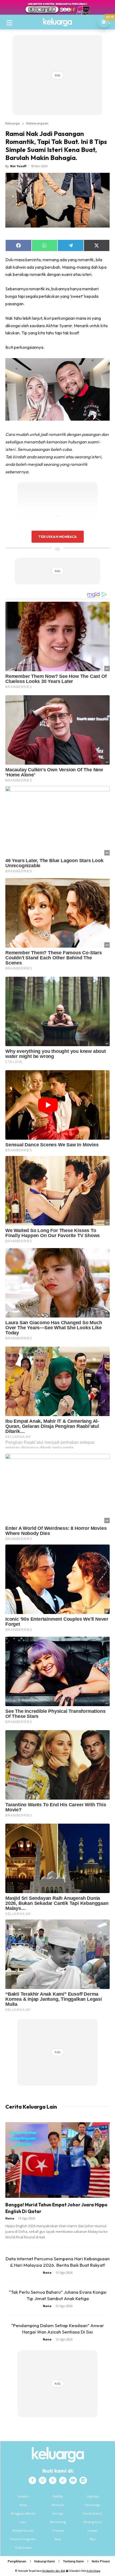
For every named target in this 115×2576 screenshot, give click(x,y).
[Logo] (57, 22)
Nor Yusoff (18, 166)
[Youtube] (73, 2480)
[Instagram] (43, 2480)
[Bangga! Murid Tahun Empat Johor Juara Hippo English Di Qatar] (57, 2160)
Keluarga (13, 123)
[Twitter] (53, 2480)
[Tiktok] (63, 2480)
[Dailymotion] (83, 2480)
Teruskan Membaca (57, 537)
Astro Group (93, 2571)
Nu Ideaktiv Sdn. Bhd (54, 2571)
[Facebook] (32, 2480)
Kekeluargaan (37, 123)
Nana (10, 2218)
